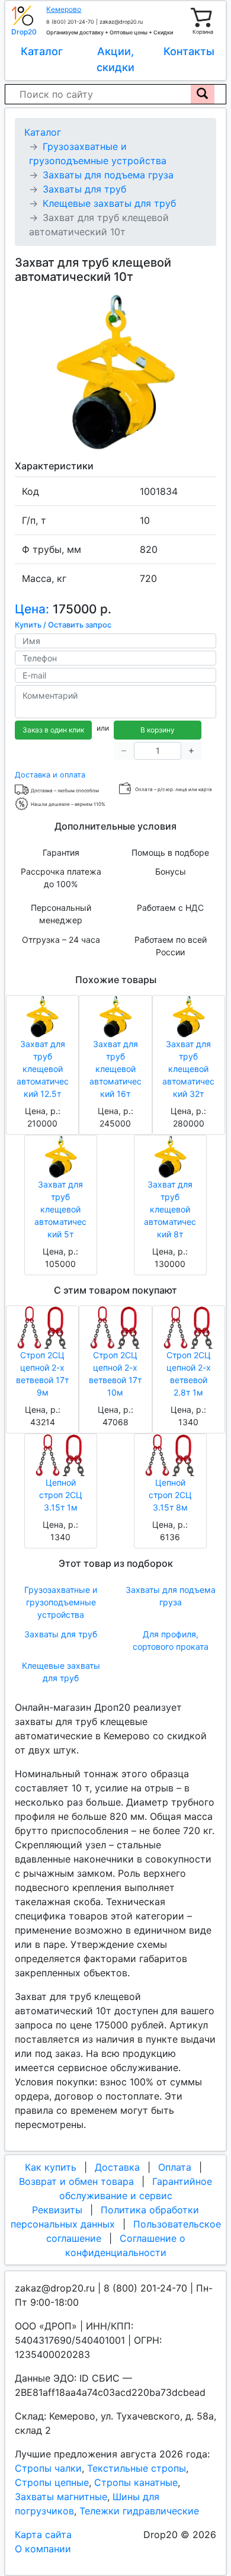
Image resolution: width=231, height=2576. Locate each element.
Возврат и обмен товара (76, 2181)
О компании (43, 2549)
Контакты (189, 51)
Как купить (51, 2167)
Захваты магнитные (61, 2497)
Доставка (117, 2167)
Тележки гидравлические (139, 2511)
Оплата (175, 2167)
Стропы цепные (52, 2482)
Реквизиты (57, 2210)
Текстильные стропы (137, 2468)
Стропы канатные (136, 2482)
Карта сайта (43, 2535)
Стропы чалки (48, 2468)
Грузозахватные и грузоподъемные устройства (61, 1602)
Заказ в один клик (53, 730)
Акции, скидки (115, 59)
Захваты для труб (61, 1634)
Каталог (42, 51)
